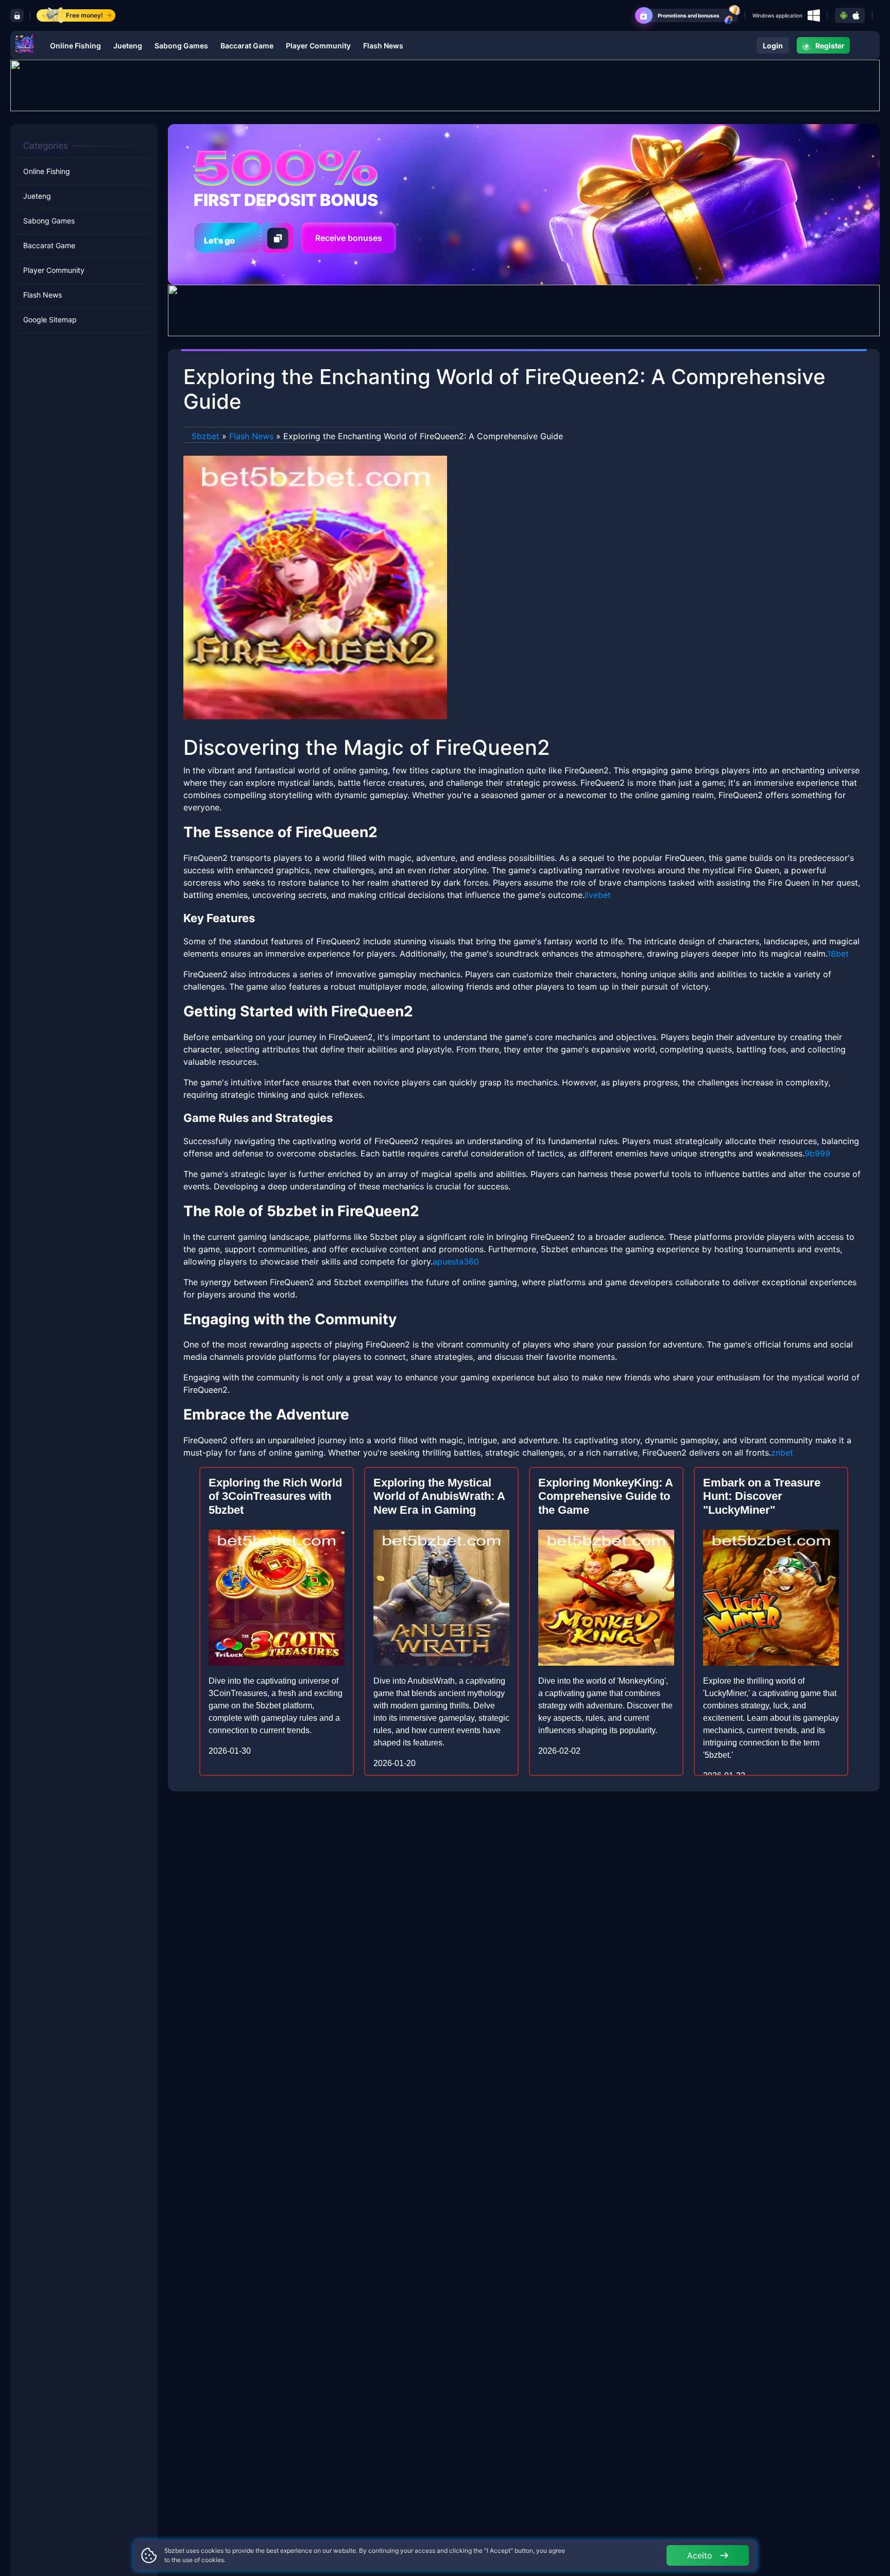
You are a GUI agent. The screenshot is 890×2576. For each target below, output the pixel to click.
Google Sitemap (50, 320)
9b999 (817, 1153)
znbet (782, 1453)
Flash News (383, 46)
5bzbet (206, 436)
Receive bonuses (349, 238)
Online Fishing (75, 46)
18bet (838, 954)
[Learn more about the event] (445, 84)
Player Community (318, 46)
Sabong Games (181, 46)
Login (773, 46)
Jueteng (128, 46)
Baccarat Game (247, 46)
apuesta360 (456, 1261)
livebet (598, 895)
